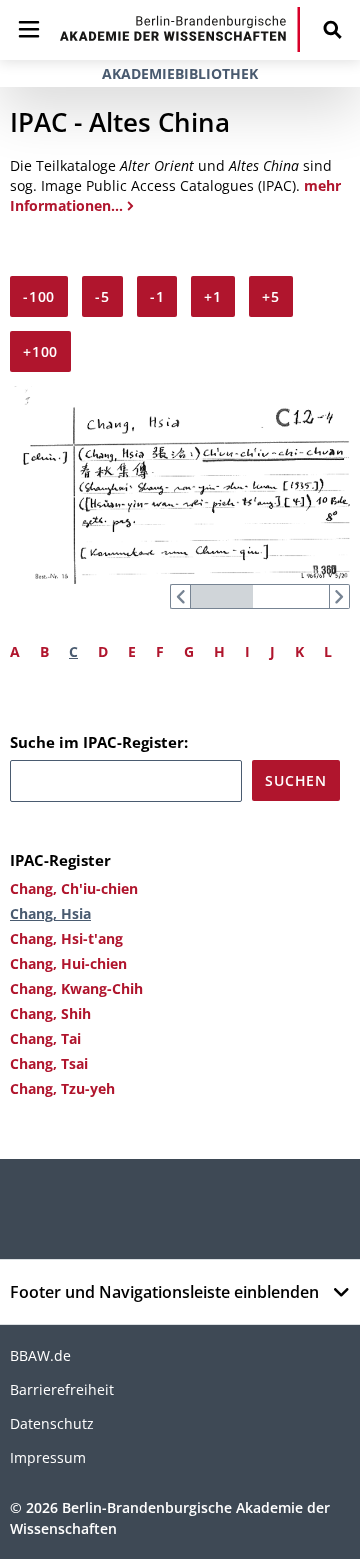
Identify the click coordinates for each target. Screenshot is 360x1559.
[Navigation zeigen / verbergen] (29, 29)
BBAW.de (40, 1355)
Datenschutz (52, 1423)
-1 (157, 296)
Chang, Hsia (50, 913)
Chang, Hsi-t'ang (66, 938)
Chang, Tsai (49, 1063)
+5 (271, 296)
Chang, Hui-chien (68, 963)
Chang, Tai (45, 1038)
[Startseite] (180, 29)
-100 (39, 296)
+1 (213, 296)
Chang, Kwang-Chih (76, 988)
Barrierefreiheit (62, 1389)
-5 (102, 296)
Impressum (48, 1457)
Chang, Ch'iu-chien (74, 888)
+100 (40, 351)
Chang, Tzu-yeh (62, 1088)
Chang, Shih (50, 1013)
